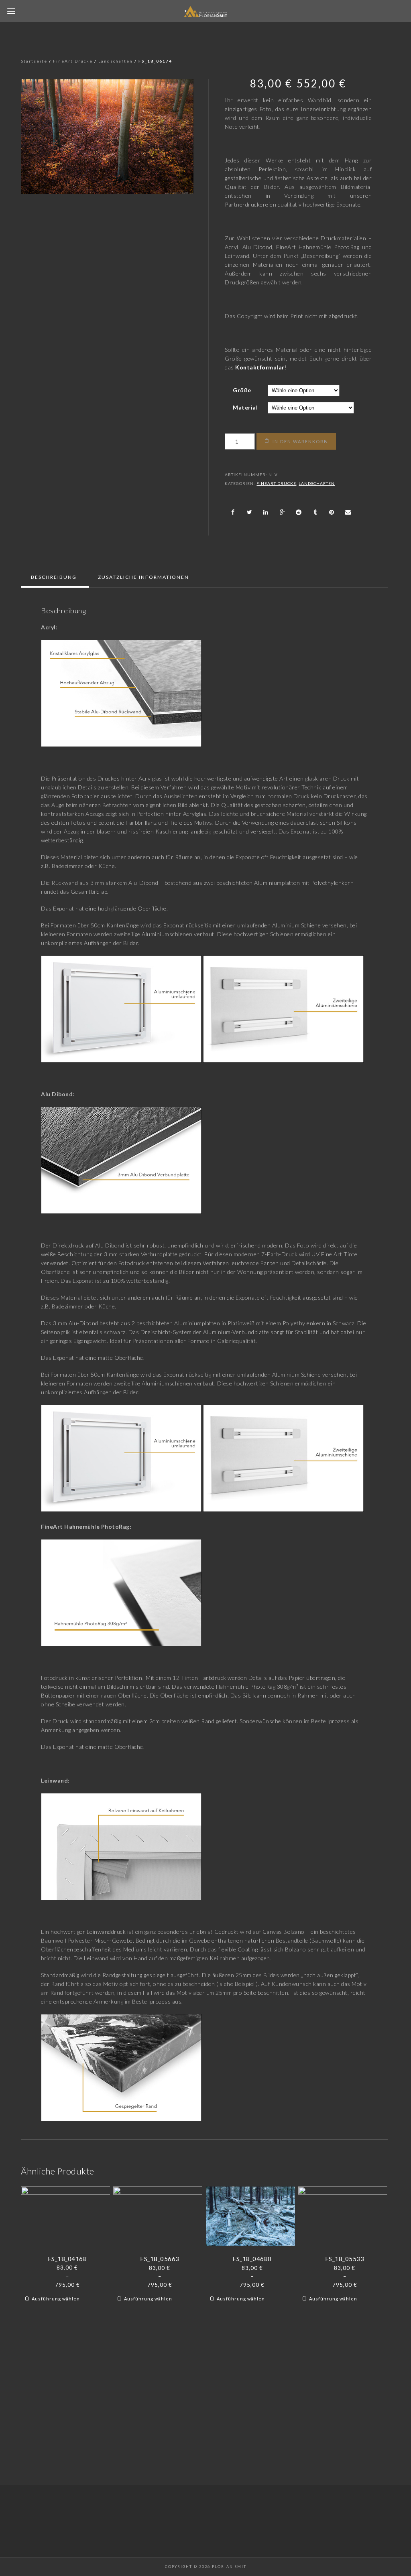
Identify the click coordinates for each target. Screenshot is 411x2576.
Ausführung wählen (56, 2299)
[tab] (54, 577)
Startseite (34, 61)
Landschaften (116, 61)
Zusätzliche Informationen (143, 577)
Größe (242, 390)
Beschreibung (54, 577)
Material (245, 407)
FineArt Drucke (73, 61)
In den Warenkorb (300, 441)
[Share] (233, 512)
